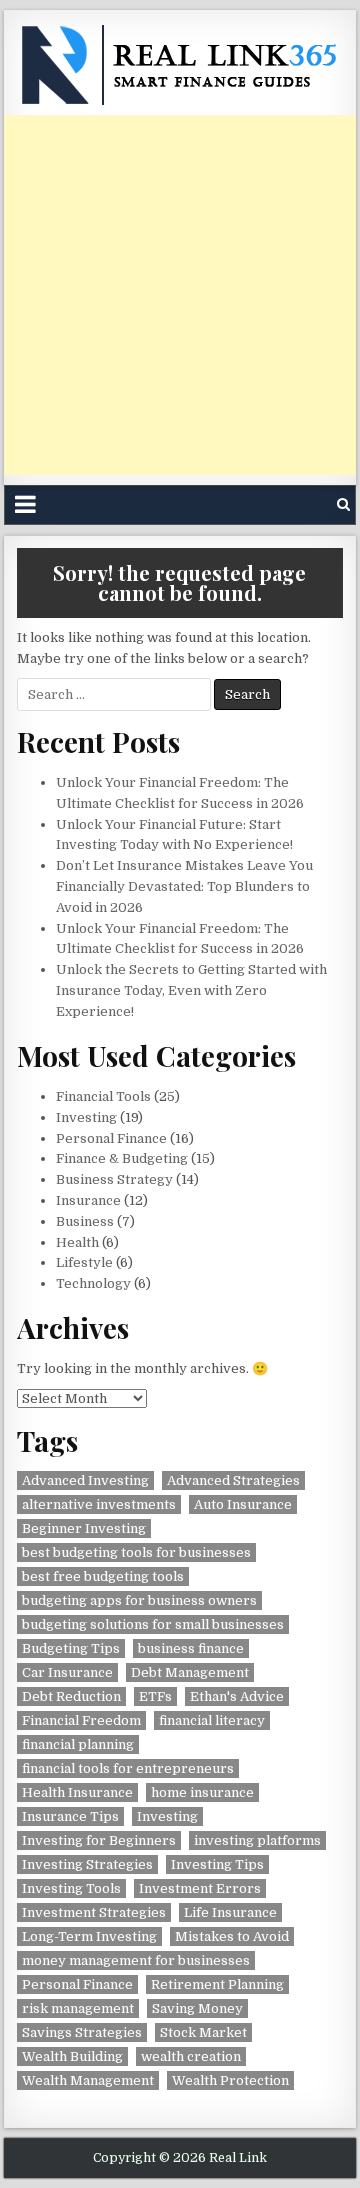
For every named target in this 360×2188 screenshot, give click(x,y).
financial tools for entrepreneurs (128, 1768)
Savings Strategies (82, 2032)
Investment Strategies (94, 1912)
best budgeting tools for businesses (136, 1552)
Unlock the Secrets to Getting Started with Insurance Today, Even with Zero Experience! (191, 990)
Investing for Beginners (99, 1840)
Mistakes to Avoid (232, 1936)
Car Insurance (67, 1672)
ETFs (155, 1696)
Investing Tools (71, 1888)
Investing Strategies (87, 1864)
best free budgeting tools (103, 1576)
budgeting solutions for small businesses (153, 1624)
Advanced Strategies (233, 1480)
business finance (191, 1648)
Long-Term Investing (89, 1936)
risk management (78, 2008)
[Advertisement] (180, 295)
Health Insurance (77, 1792)
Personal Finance (111, 1138)
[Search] (343, 504)
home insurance (202, 1792)
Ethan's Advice (237, 1696)
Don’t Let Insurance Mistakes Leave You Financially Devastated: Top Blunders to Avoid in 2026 (184, 886)
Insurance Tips (70, 1816)
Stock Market (203, 2032)
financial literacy (212, 1720)
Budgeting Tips (71, 1648)
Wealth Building (72, 2056)
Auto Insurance (243, 1504)
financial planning (78, 1744)
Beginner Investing (84, 1528)
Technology (93, 1283)
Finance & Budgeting (122, 1158)
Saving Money (197, 2008)
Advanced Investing (85, 1480)
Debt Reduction (71, 1696)
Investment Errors (200, 1888)
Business (85, 1221)
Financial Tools (103, 1096)
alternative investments (99, 1504)
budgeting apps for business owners (139, 1600)
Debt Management (190, 1672)
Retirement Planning (217, 1984)
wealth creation (191, 2056)
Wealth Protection (230, 2080)
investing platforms (257, 1840)
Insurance (88, 1200)
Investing (86, 1117)
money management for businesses (136, 1960)
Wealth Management (88, 2080)
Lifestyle (84, 1262)
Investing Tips (217, 1864)
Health (77, 1242)
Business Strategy (114, 1179)
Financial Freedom (81, 1720)
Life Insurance (230, 1912)
